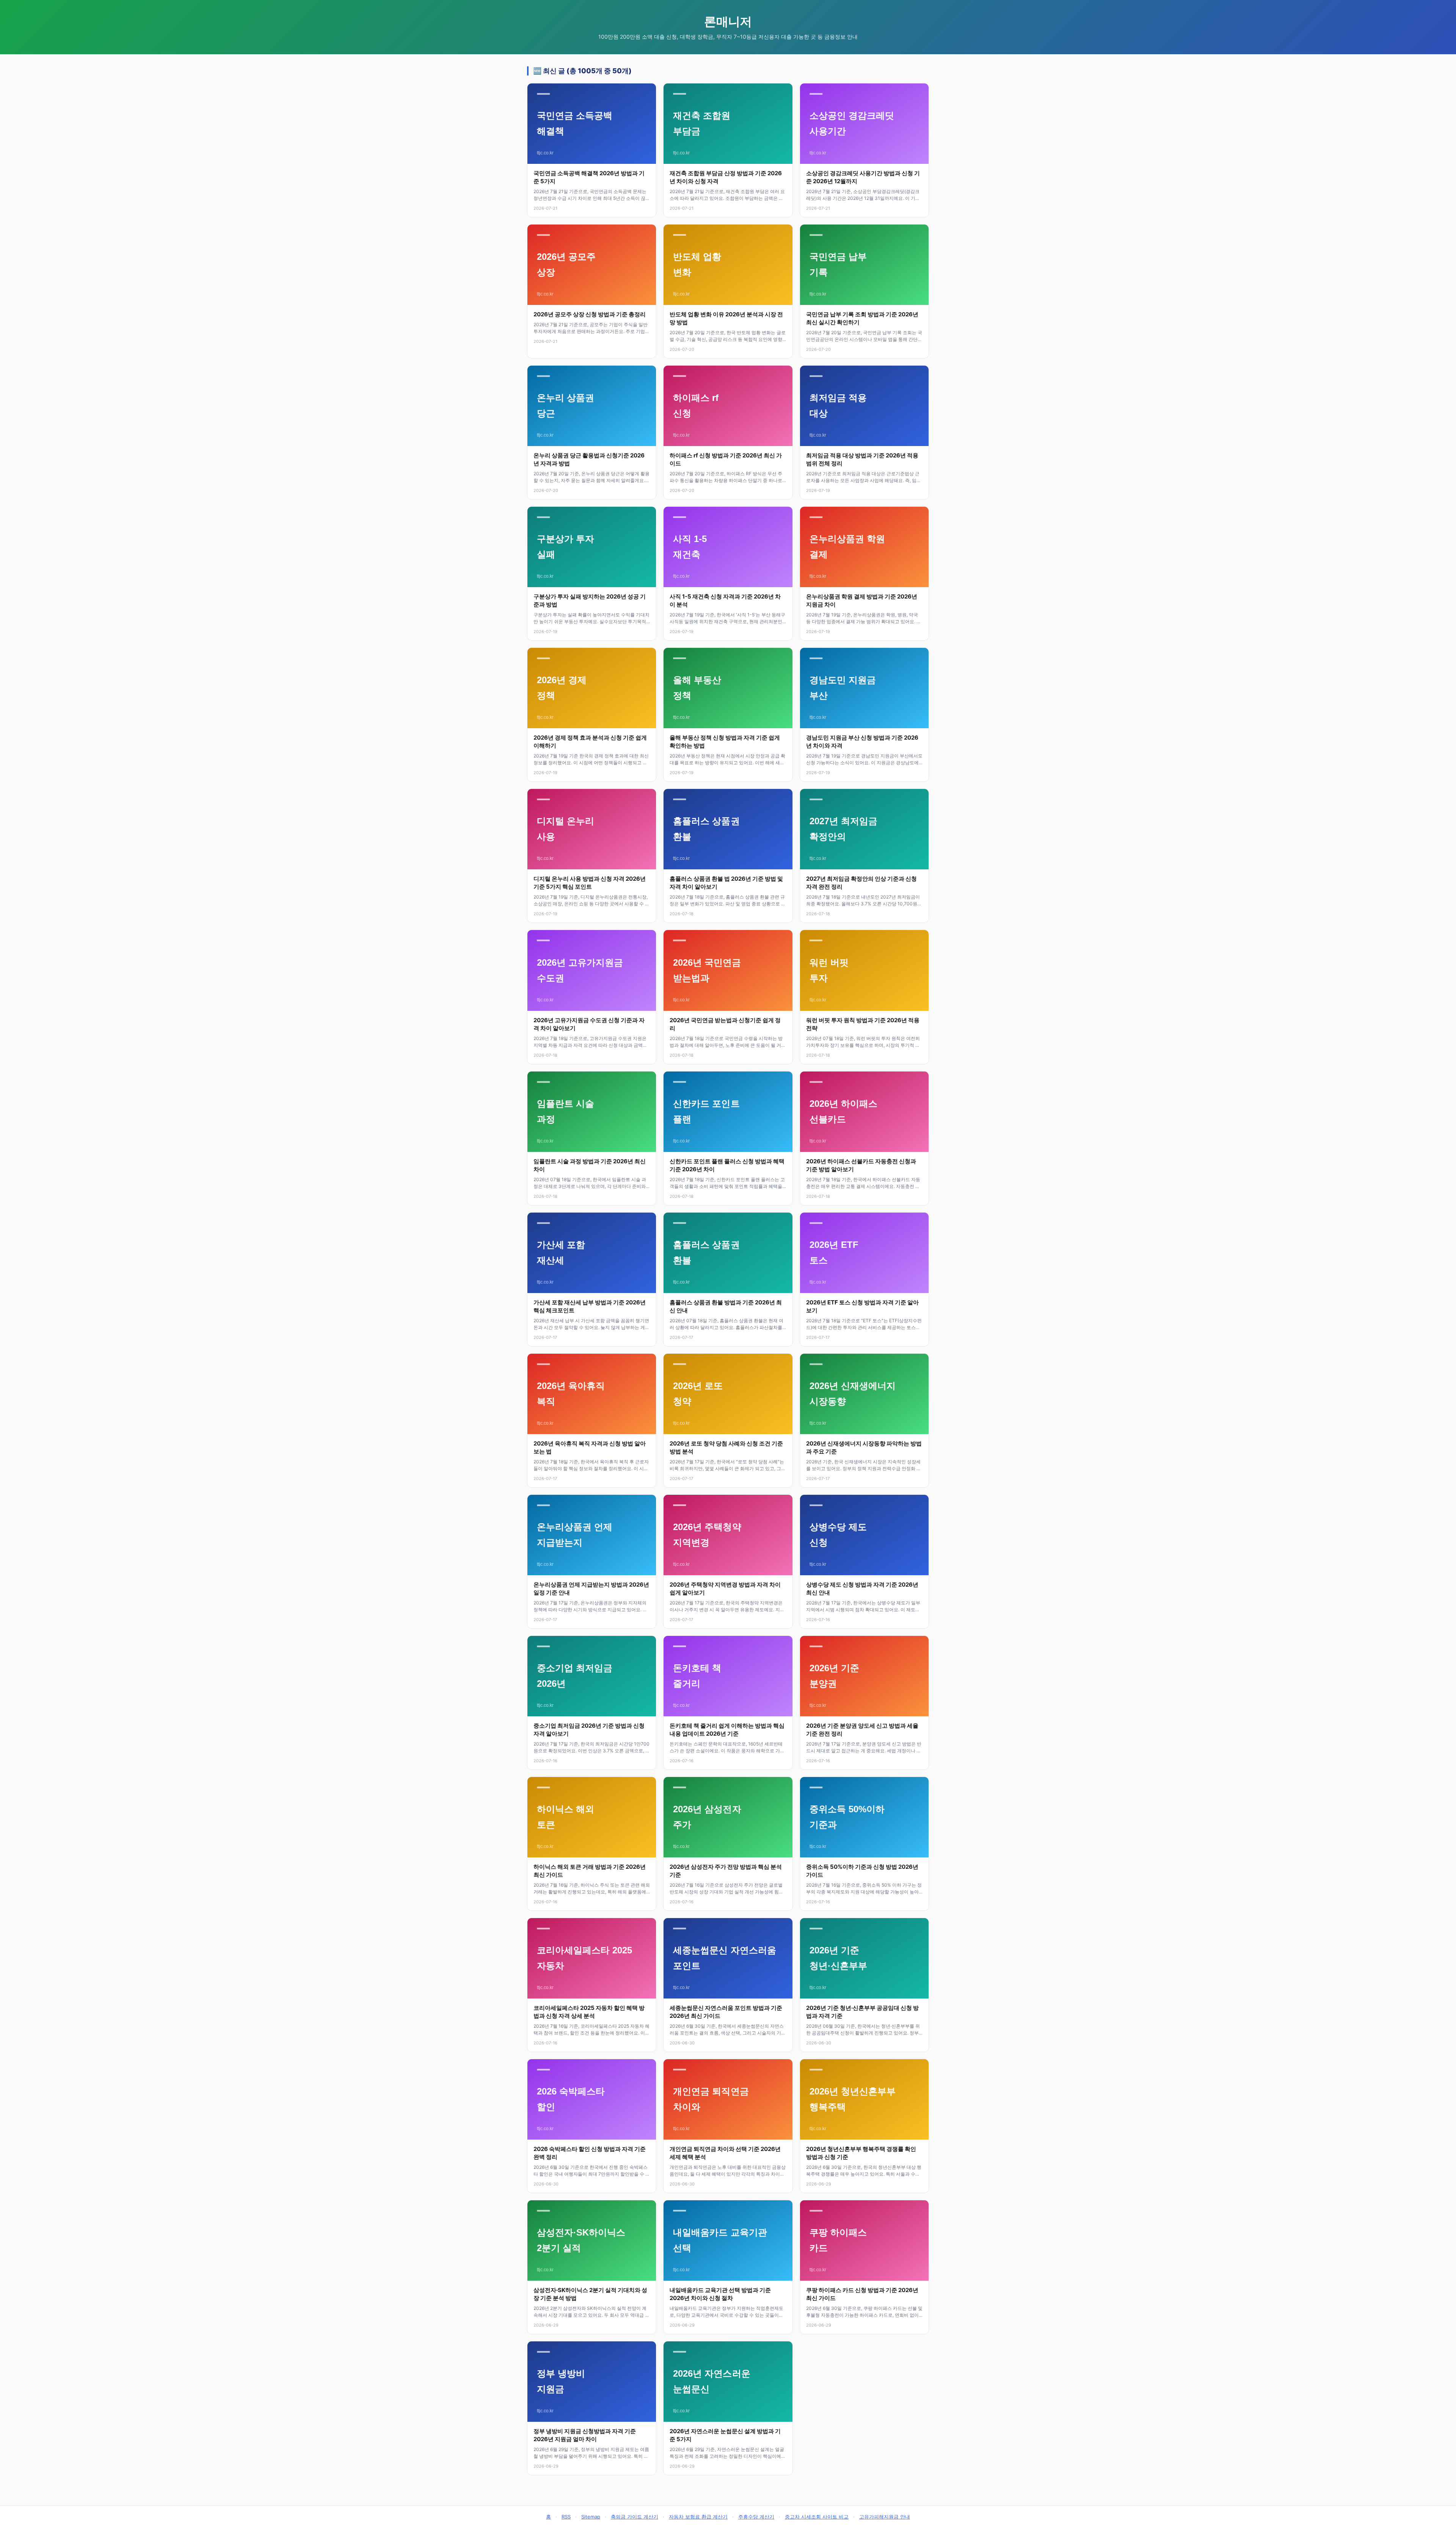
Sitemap (591, 2517)
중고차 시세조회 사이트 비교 (817, 2517)
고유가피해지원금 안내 (885, 2517)
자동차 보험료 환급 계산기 (698, 2517)
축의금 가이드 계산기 (635, 2517)
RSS (566, 2517)
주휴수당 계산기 (756, 2517)
